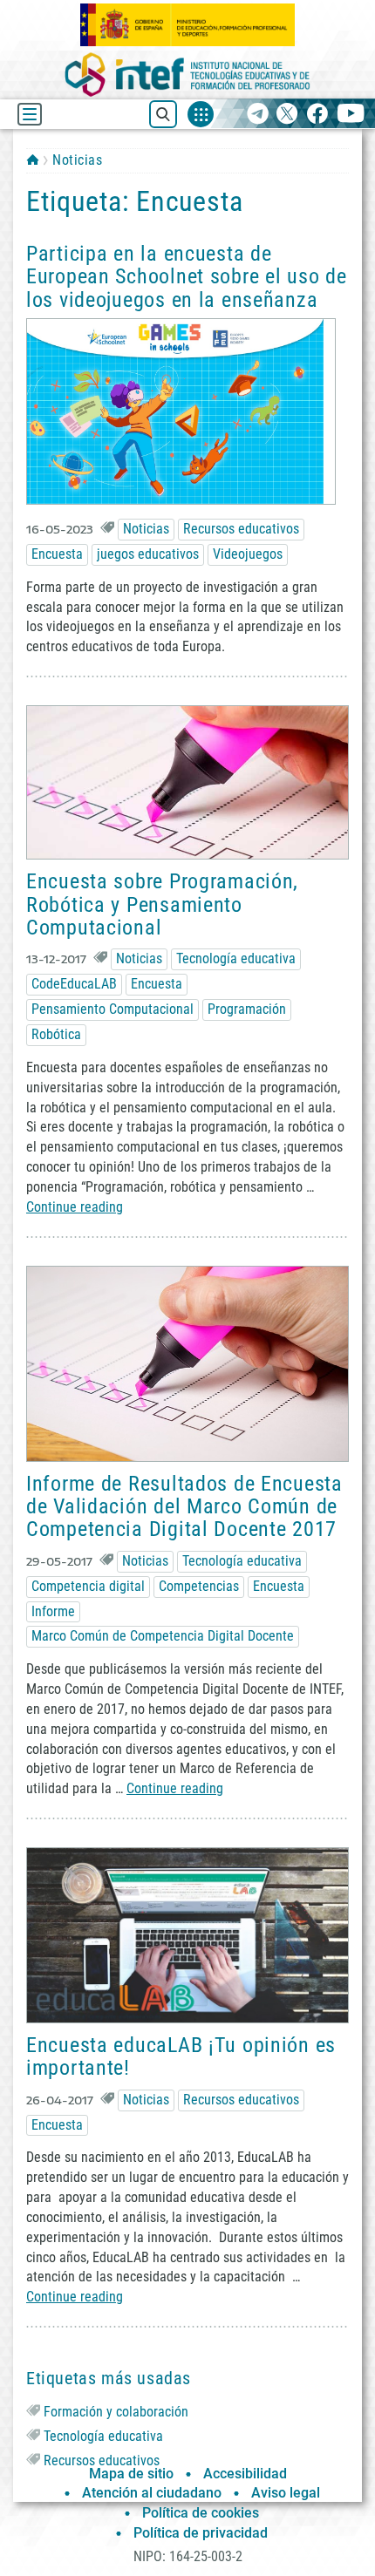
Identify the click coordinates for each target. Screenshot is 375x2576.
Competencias (199, 1586)
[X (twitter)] (287, 115)
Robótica (56, 1034)
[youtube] (351, 115)
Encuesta (57, 554)
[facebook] (317, 115)
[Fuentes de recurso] (201, 114)
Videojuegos (248, 554)
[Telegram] (258, 115)
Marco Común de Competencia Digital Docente (163, 1636)
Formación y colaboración (116, 2412)
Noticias (77, 160)
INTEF (33, 160)
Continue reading (75, 1207)
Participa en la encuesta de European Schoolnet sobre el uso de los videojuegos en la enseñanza (186, 277)
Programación (247, 1009)
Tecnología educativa (236, 958)
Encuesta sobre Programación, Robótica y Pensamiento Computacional (162, 904)
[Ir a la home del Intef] (187, 75)
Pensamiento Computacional (112, 1009)
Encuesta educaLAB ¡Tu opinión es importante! (181, 2056)
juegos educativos (148, 554)
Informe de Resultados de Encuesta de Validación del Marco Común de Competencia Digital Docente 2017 (184, 1507)
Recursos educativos (241, 529)
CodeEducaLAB (74, 984)
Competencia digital (88, 1586)
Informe (53, 1611)
